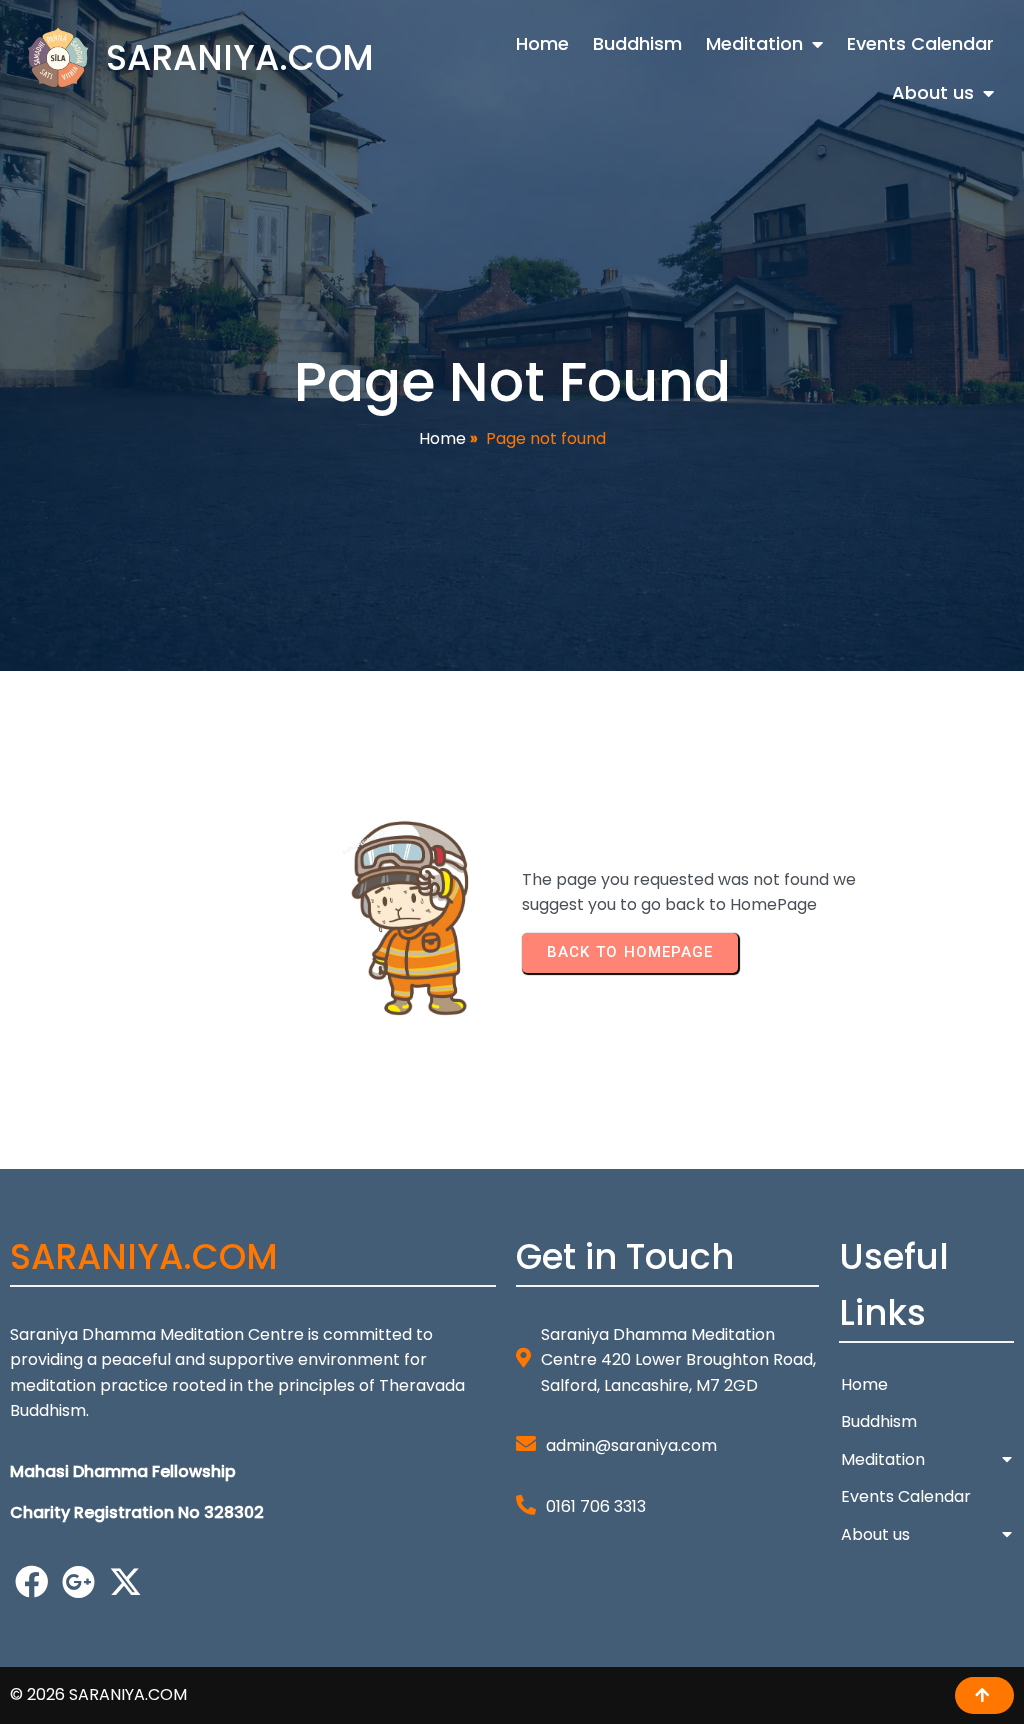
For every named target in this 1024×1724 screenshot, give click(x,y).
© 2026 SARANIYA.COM (98, 1694)
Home (442, 438)
